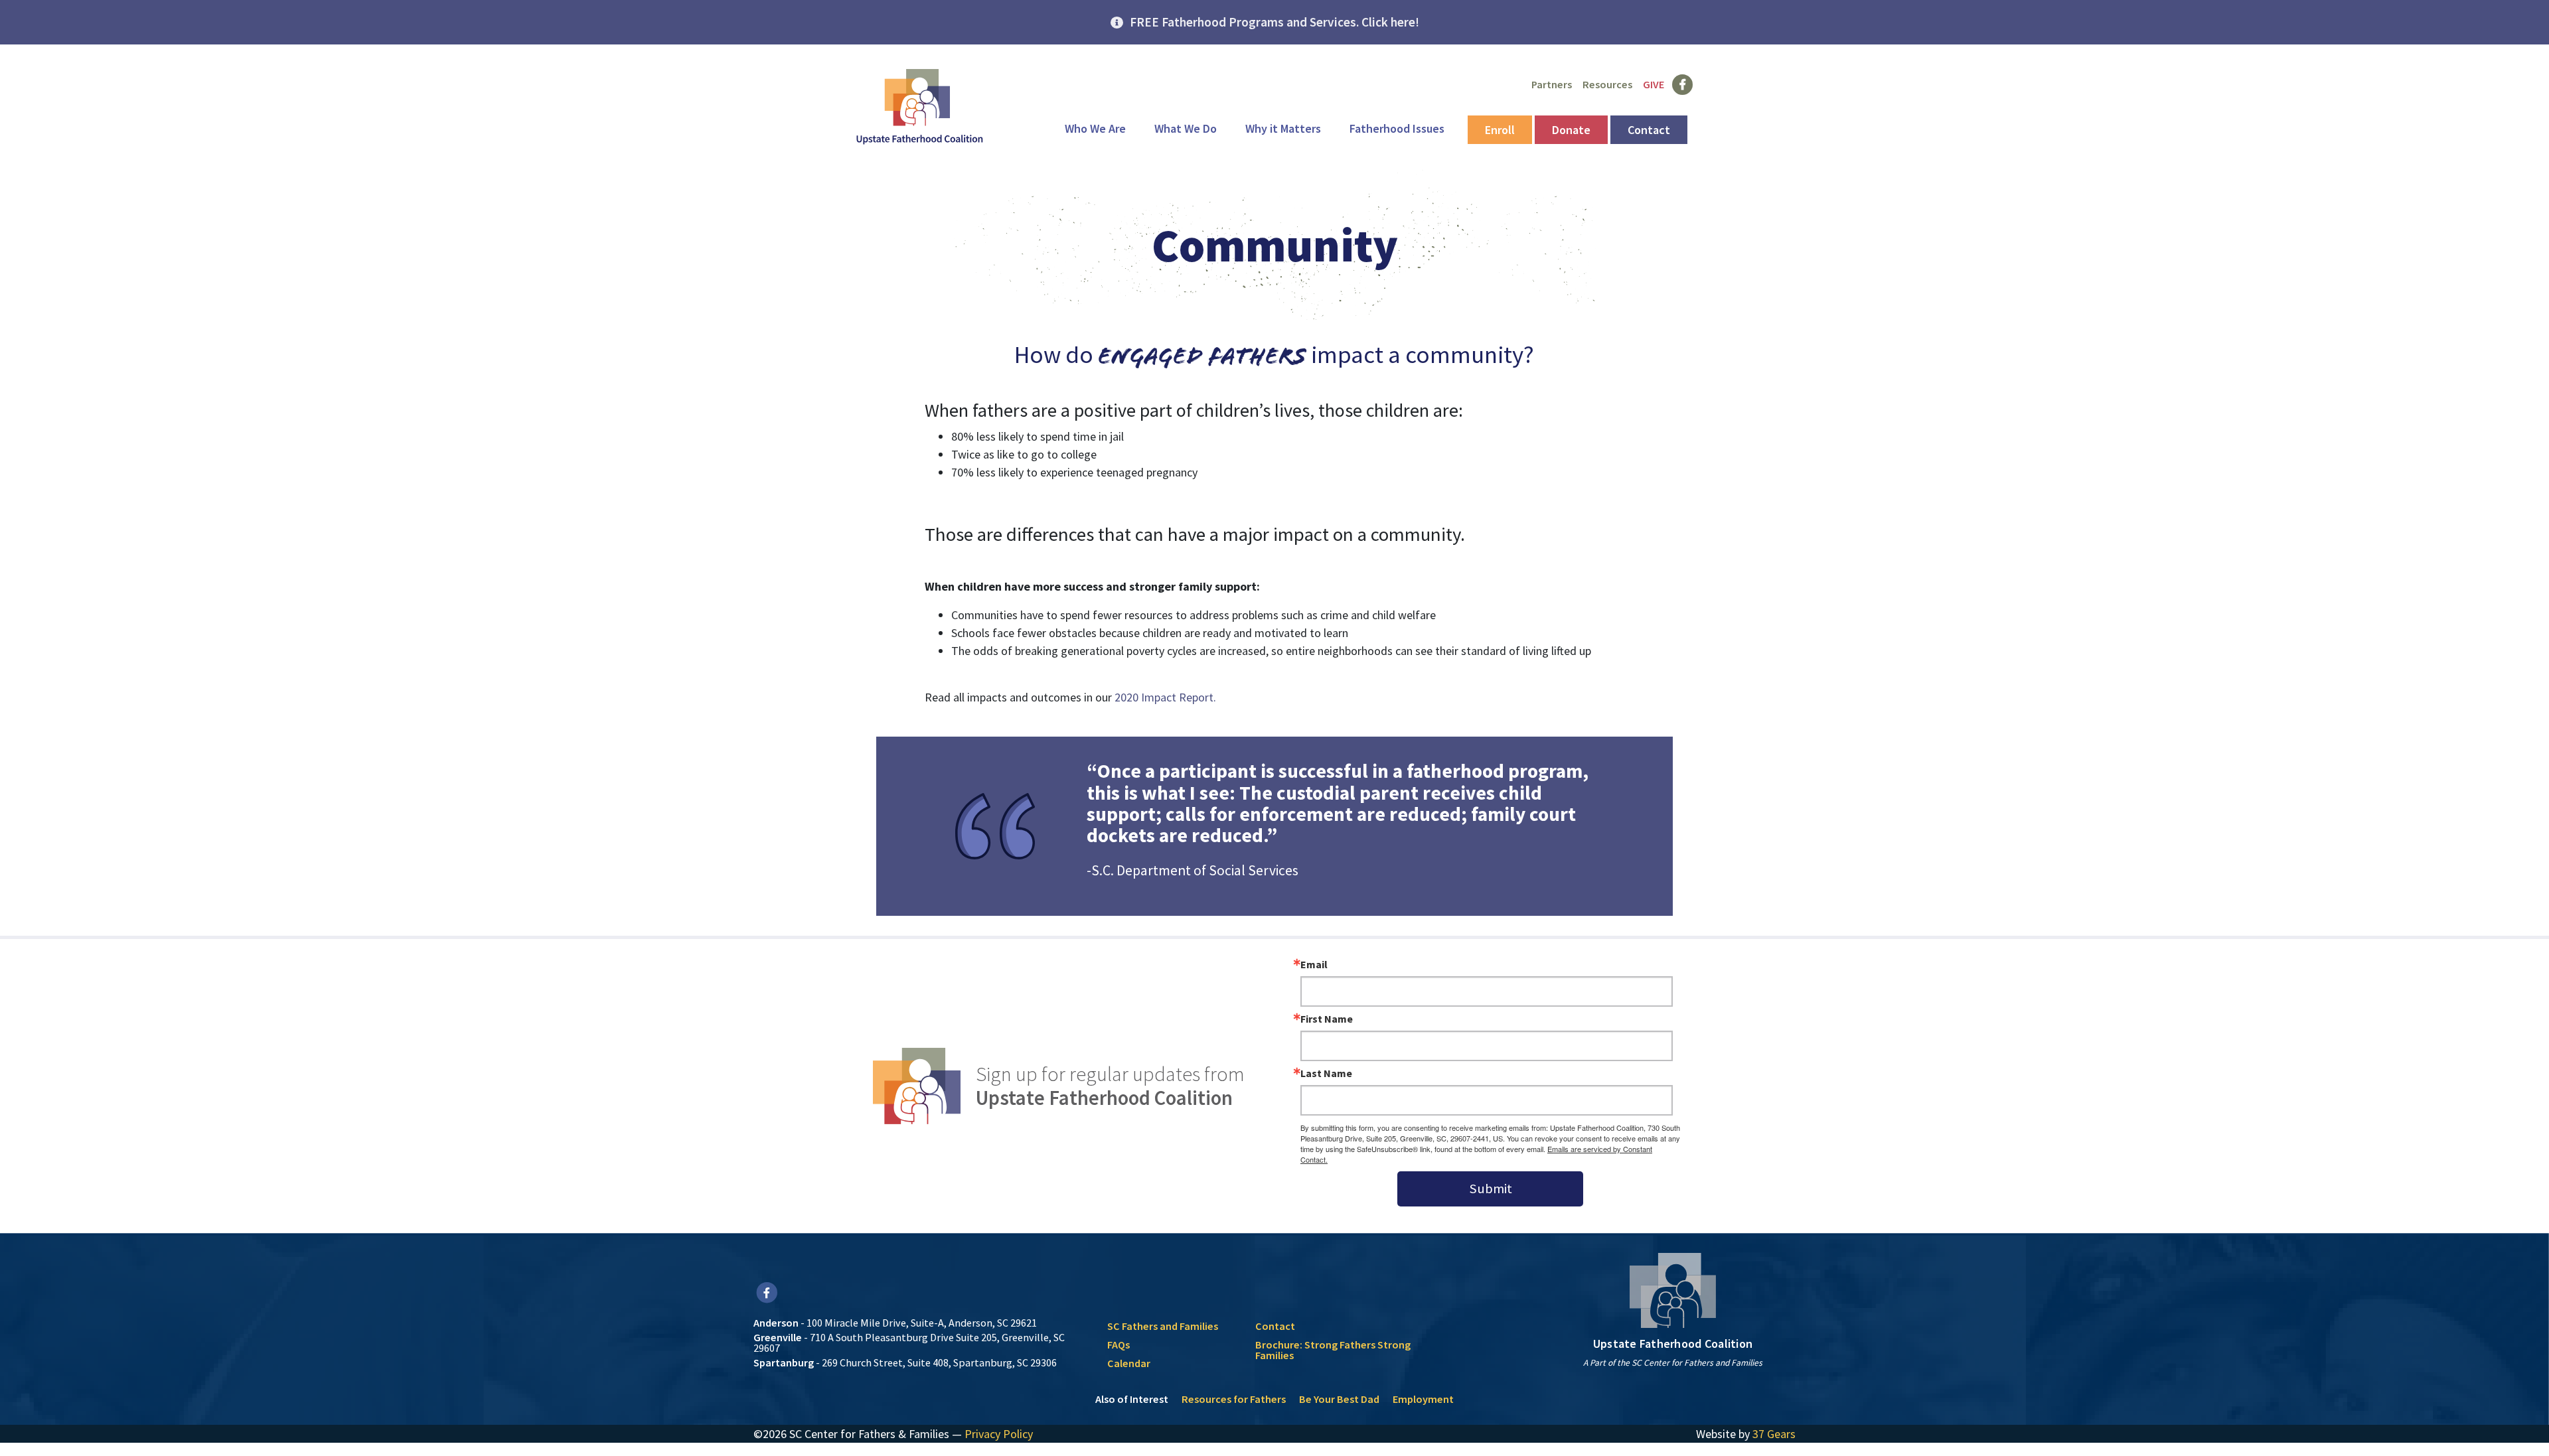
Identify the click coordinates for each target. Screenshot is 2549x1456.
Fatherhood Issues (1397, 128)
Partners (1552, 84)
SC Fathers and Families (1163, 1326)
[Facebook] (767, 1292)
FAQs (1119, 1345)
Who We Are (1095, 128)
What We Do (1186, 128)
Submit (1491, 1189)
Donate (1571, 130)
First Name (1327, 1019)
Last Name (1326, 1073)
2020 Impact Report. (1165, 697)
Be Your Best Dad (1339, 1399)
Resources (1607, 84)
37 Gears (1774, 1434)
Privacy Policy (999, 1434)
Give (1654, 84)
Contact (1649, 130)
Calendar (1129, 1363)
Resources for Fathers (1234, 1399)
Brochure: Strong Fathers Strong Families (1333, 1350)
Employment (1423, 1399)
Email (1314, 964)
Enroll (1500, 130)
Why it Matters (1283, 128)
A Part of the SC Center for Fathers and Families (1673, 1363)
